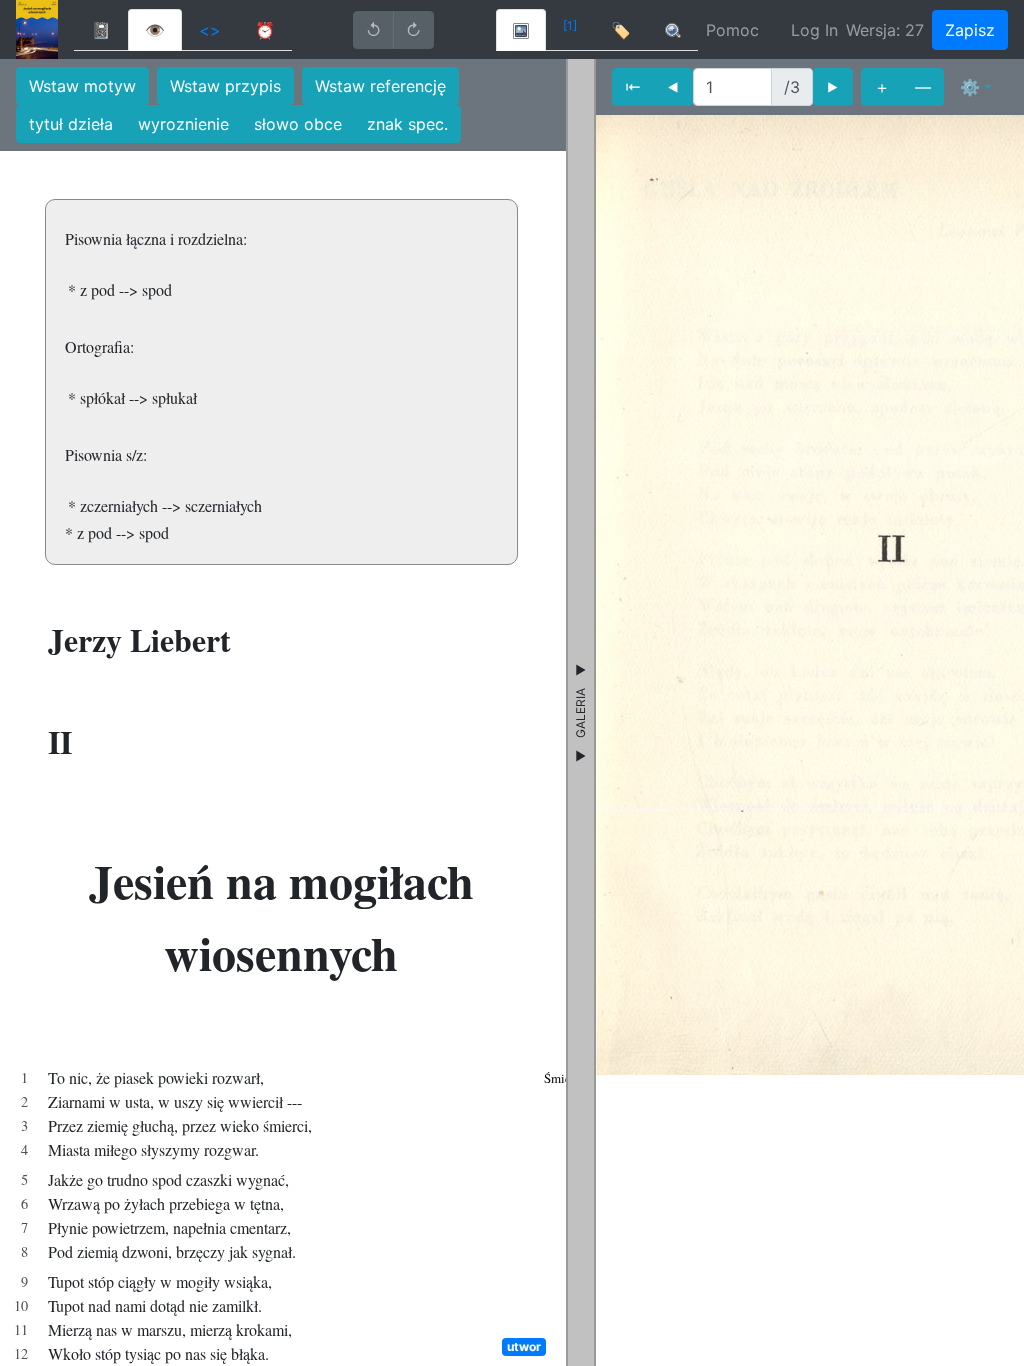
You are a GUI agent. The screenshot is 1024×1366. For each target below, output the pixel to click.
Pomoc (732, 30)
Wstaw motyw (82, 86)
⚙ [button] (970, 87)
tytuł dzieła (71, 124)
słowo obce (298, 124)
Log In (814, 30)
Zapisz (970, 30)
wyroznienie (183, 124)
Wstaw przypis (225, 86)
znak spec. (407, 124)
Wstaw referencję (380, 86)
